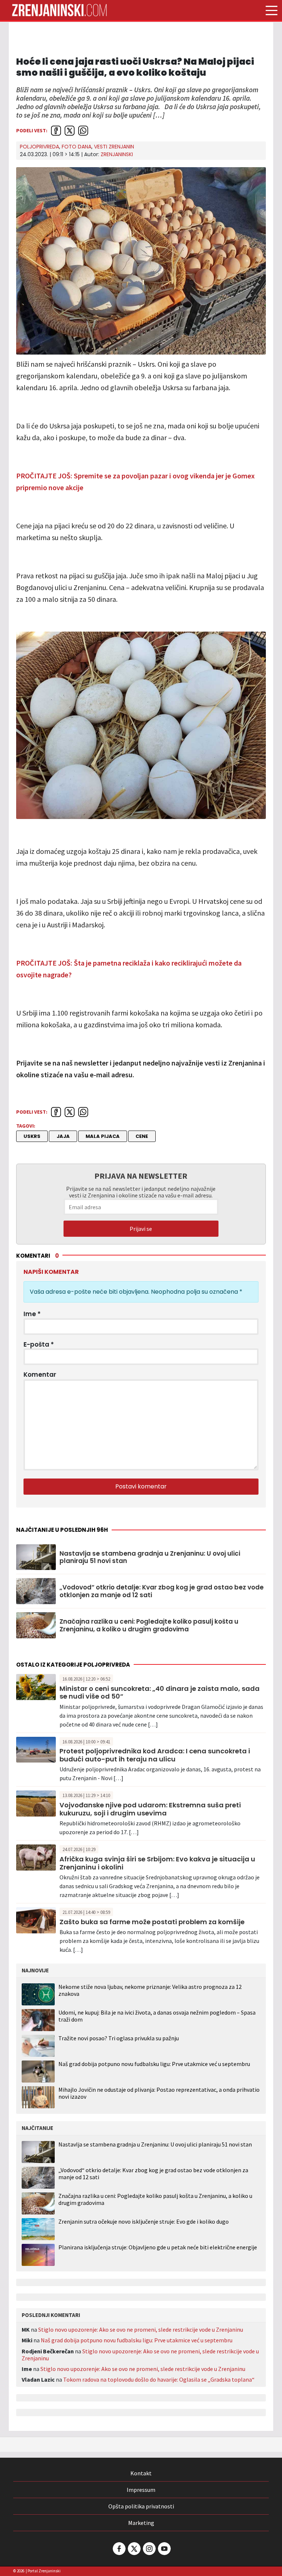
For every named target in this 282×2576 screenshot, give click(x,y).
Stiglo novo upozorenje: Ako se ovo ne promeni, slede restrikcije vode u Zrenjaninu (141, 2329)
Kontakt (141, 2473)
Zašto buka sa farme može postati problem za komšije (152, 1922)
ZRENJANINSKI (117, 154)
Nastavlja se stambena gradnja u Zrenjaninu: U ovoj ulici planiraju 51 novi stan (150, 1557)
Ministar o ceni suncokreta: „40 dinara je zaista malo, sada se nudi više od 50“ (160, 1693)
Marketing (141, 2523)
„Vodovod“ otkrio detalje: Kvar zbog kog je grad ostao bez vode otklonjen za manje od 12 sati (162, 1591)
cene (142, 1136)
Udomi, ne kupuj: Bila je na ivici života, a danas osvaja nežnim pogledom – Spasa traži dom (157, 2016)
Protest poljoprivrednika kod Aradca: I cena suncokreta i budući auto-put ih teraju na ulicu (155, 1755)
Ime (32, 1314)
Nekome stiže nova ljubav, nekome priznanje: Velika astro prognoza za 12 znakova (150, 1990)
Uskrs (32, 1136)
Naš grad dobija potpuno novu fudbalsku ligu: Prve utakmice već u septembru (154, 2064)
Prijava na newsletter (141, 1176)
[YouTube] (164, 2549)
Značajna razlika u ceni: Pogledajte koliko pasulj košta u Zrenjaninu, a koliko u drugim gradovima (149, 1625)
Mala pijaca (103, 1136)
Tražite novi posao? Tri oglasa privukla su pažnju (119, 2038)
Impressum (141, 2490)
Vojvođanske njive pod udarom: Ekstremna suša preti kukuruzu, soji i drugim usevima (150, 1809)
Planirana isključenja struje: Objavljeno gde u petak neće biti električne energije (158, 2247)
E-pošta (39, 1344)
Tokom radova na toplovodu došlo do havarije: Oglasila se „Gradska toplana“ (159, 2379)
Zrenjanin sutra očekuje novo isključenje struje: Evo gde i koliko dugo (144, 2222)
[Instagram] (149, 2549)
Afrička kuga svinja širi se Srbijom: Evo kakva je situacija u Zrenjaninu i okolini (157, 1863)
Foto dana (77, 147)
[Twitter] (134, 2549)
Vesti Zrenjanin (114, 147)
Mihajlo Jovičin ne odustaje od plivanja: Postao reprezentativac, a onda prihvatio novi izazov (159, 2093)
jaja (63, 1136)
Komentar (40, 1375)
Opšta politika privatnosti (141, 2506)
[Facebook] (119, 2549)
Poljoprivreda (39, 147)
